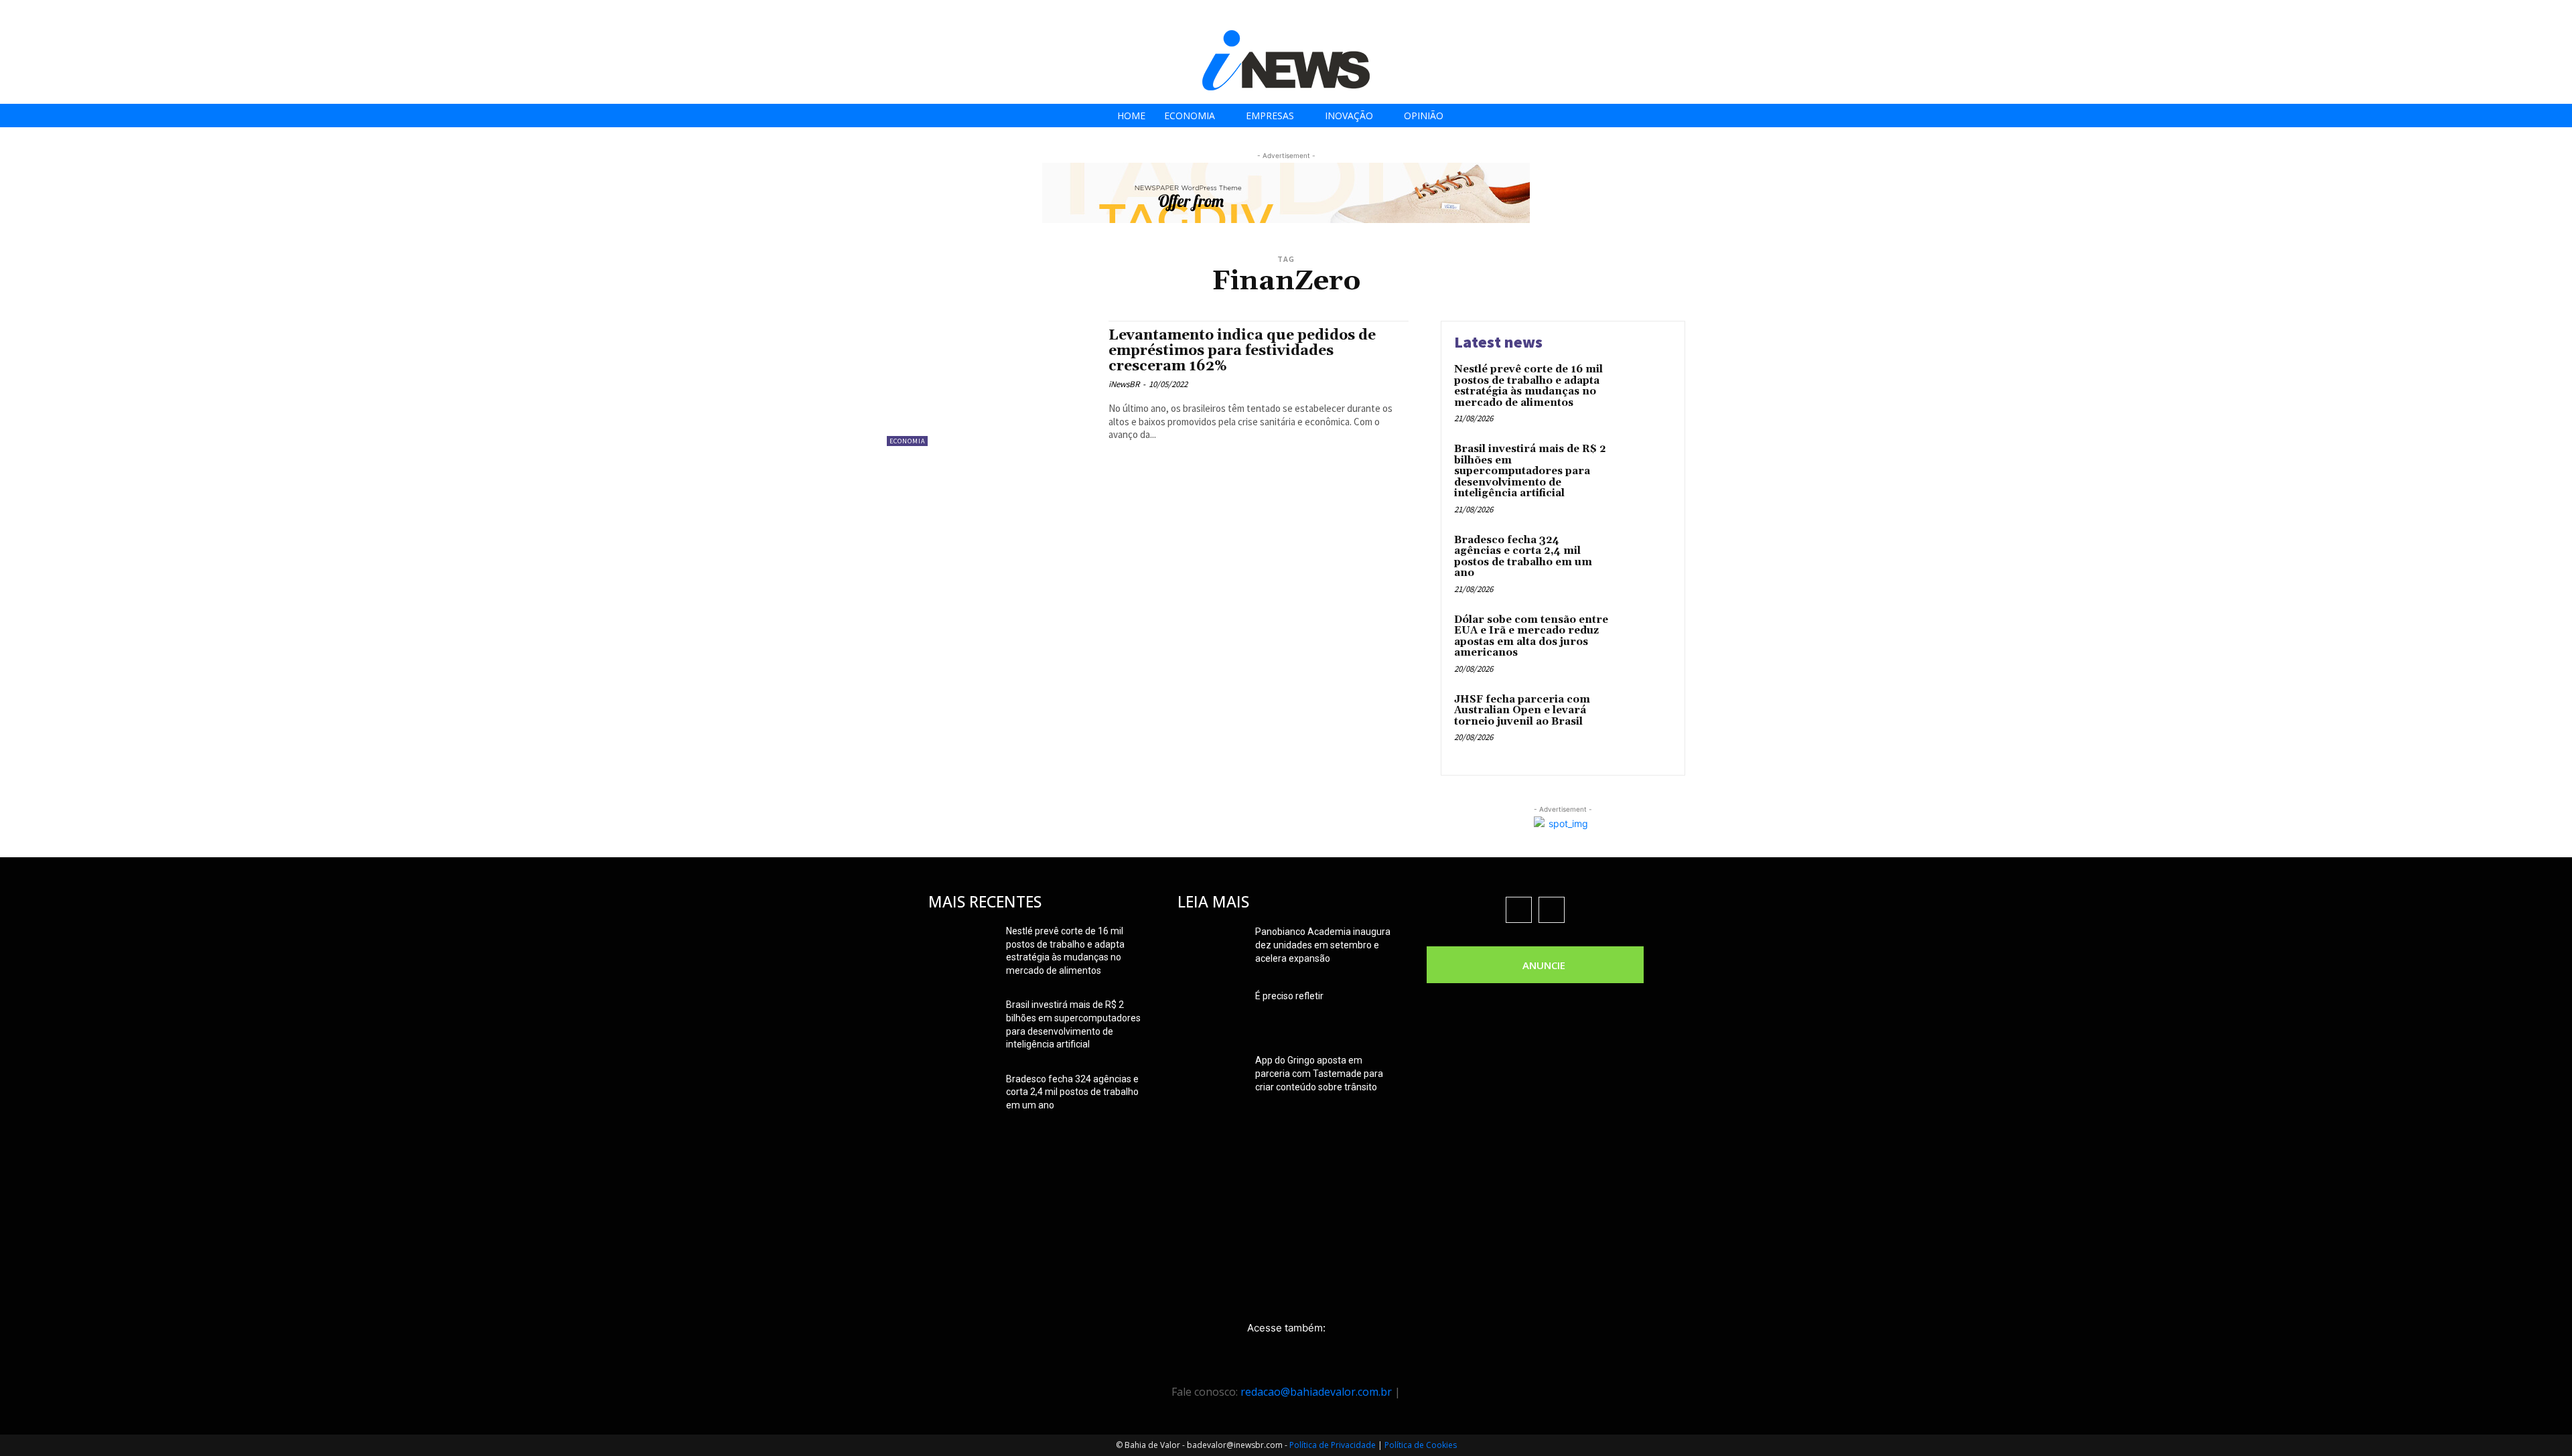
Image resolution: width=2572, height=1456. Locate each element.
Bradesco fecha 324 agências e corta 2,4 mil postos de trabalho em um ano (1523, 557)
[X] (2518, 15)
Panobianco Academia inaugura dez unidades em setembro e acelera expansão (1323, 945)
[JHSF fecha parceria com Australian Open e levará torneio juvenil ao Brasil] (1643, 720)
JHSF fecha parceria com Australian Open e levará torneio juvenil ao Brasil (1522, 711)
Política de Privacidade (1333, 1445)
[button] (2558, 14)
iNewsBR (1124, 384)
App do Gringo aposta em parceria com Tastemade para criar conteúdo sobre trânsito (1319, 1074)
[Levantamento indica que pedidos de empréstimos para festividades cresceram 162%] (991, 383)
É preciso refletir (1289, 996)
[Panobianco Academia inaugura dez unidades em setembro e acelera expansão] (1211, 948)
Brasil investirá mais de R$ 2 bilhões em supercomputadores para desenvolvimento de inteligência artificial (1530, 471)
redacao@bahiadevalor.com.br (1316, 1392)
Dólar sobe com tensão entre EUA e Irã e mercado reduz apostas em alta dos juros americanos (1531, 637)
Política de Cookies (1421, 1445)
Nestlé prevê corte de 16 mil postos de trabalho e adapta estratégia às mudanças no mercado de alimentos (1528, 386)
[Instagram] (2488, 15)
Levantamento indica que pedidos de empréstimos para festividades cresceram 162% (1242, 351)
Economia (907, 441)
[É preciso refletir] (1211, 1013)
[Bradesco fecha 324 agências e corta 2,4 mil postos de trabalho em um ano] (1643, 561)
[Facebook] (2458, 15)
